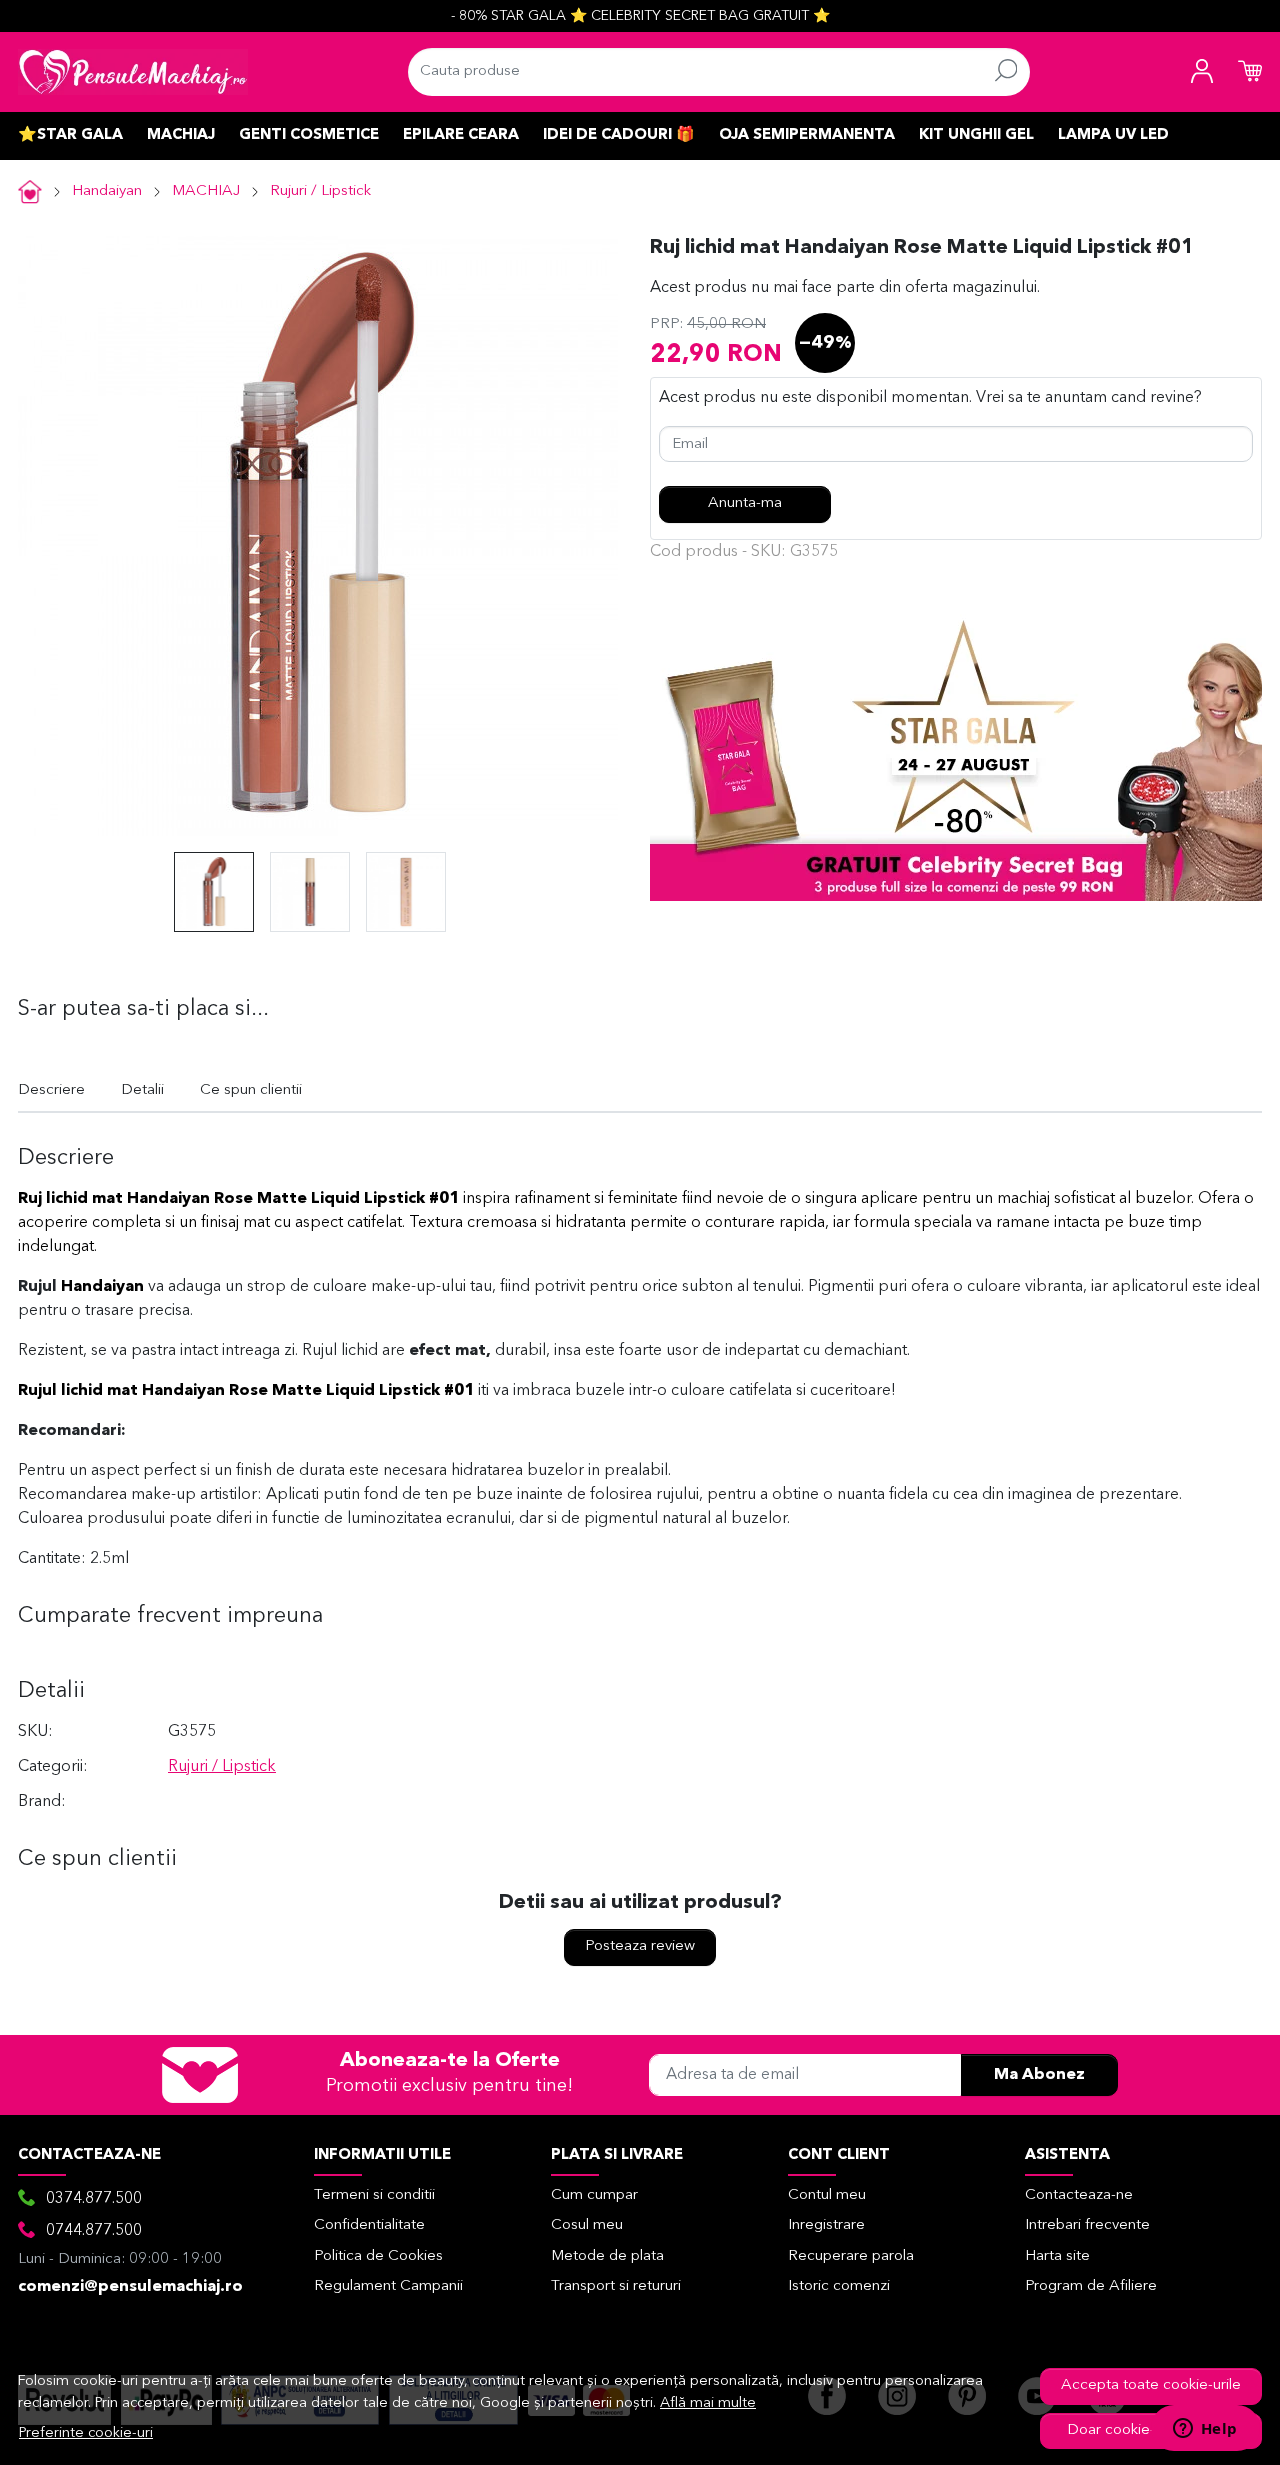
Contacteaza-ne (1079, 2195)
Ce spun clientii (251, 1090)
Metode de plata (607, 2256)
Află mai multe (708, 2403)
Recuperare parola (851, 2256)
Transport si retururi (616, 2286)
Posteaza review (640, 1946)
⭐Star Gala (70, 135)
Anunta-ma (745, 503)
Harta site (1057, 2256)
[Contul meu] (1202, 72)
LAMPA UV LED (1113, 135)
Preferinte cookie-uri (86, 2433)
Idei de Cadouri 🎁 (619, 135)
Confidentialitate (369, 2225)
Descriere (51, 1090)
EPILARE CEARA (461, 135)
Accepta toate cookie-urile (1151, 2385)
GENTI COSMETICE (309, 135)
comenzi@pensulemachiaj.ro (130, 2287)
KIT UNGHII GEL (976, 135)
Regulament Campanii (388, 2286)
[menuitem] (214, 892)
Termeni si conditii (374, 2195)
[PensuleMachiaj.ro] (133, 72)
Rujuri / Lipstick (320, 191)
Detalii (142, 1090)
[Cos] (1250, 72)
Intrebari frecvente (1087, 2225)
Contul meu (827, 2195)
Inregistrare (826, 2225)
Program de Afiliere (1091, 2286)
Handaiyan (107, 191)
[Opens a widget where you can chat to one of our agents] (1205, 2430)
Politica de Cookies (378, 2256)
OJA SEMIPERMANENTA (807, 135)
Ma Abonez (1039, 2075)
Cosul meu (587, 2225)
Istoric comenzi (839, 2286)
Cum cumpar (594, 2195)
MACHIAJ (181, 135)
